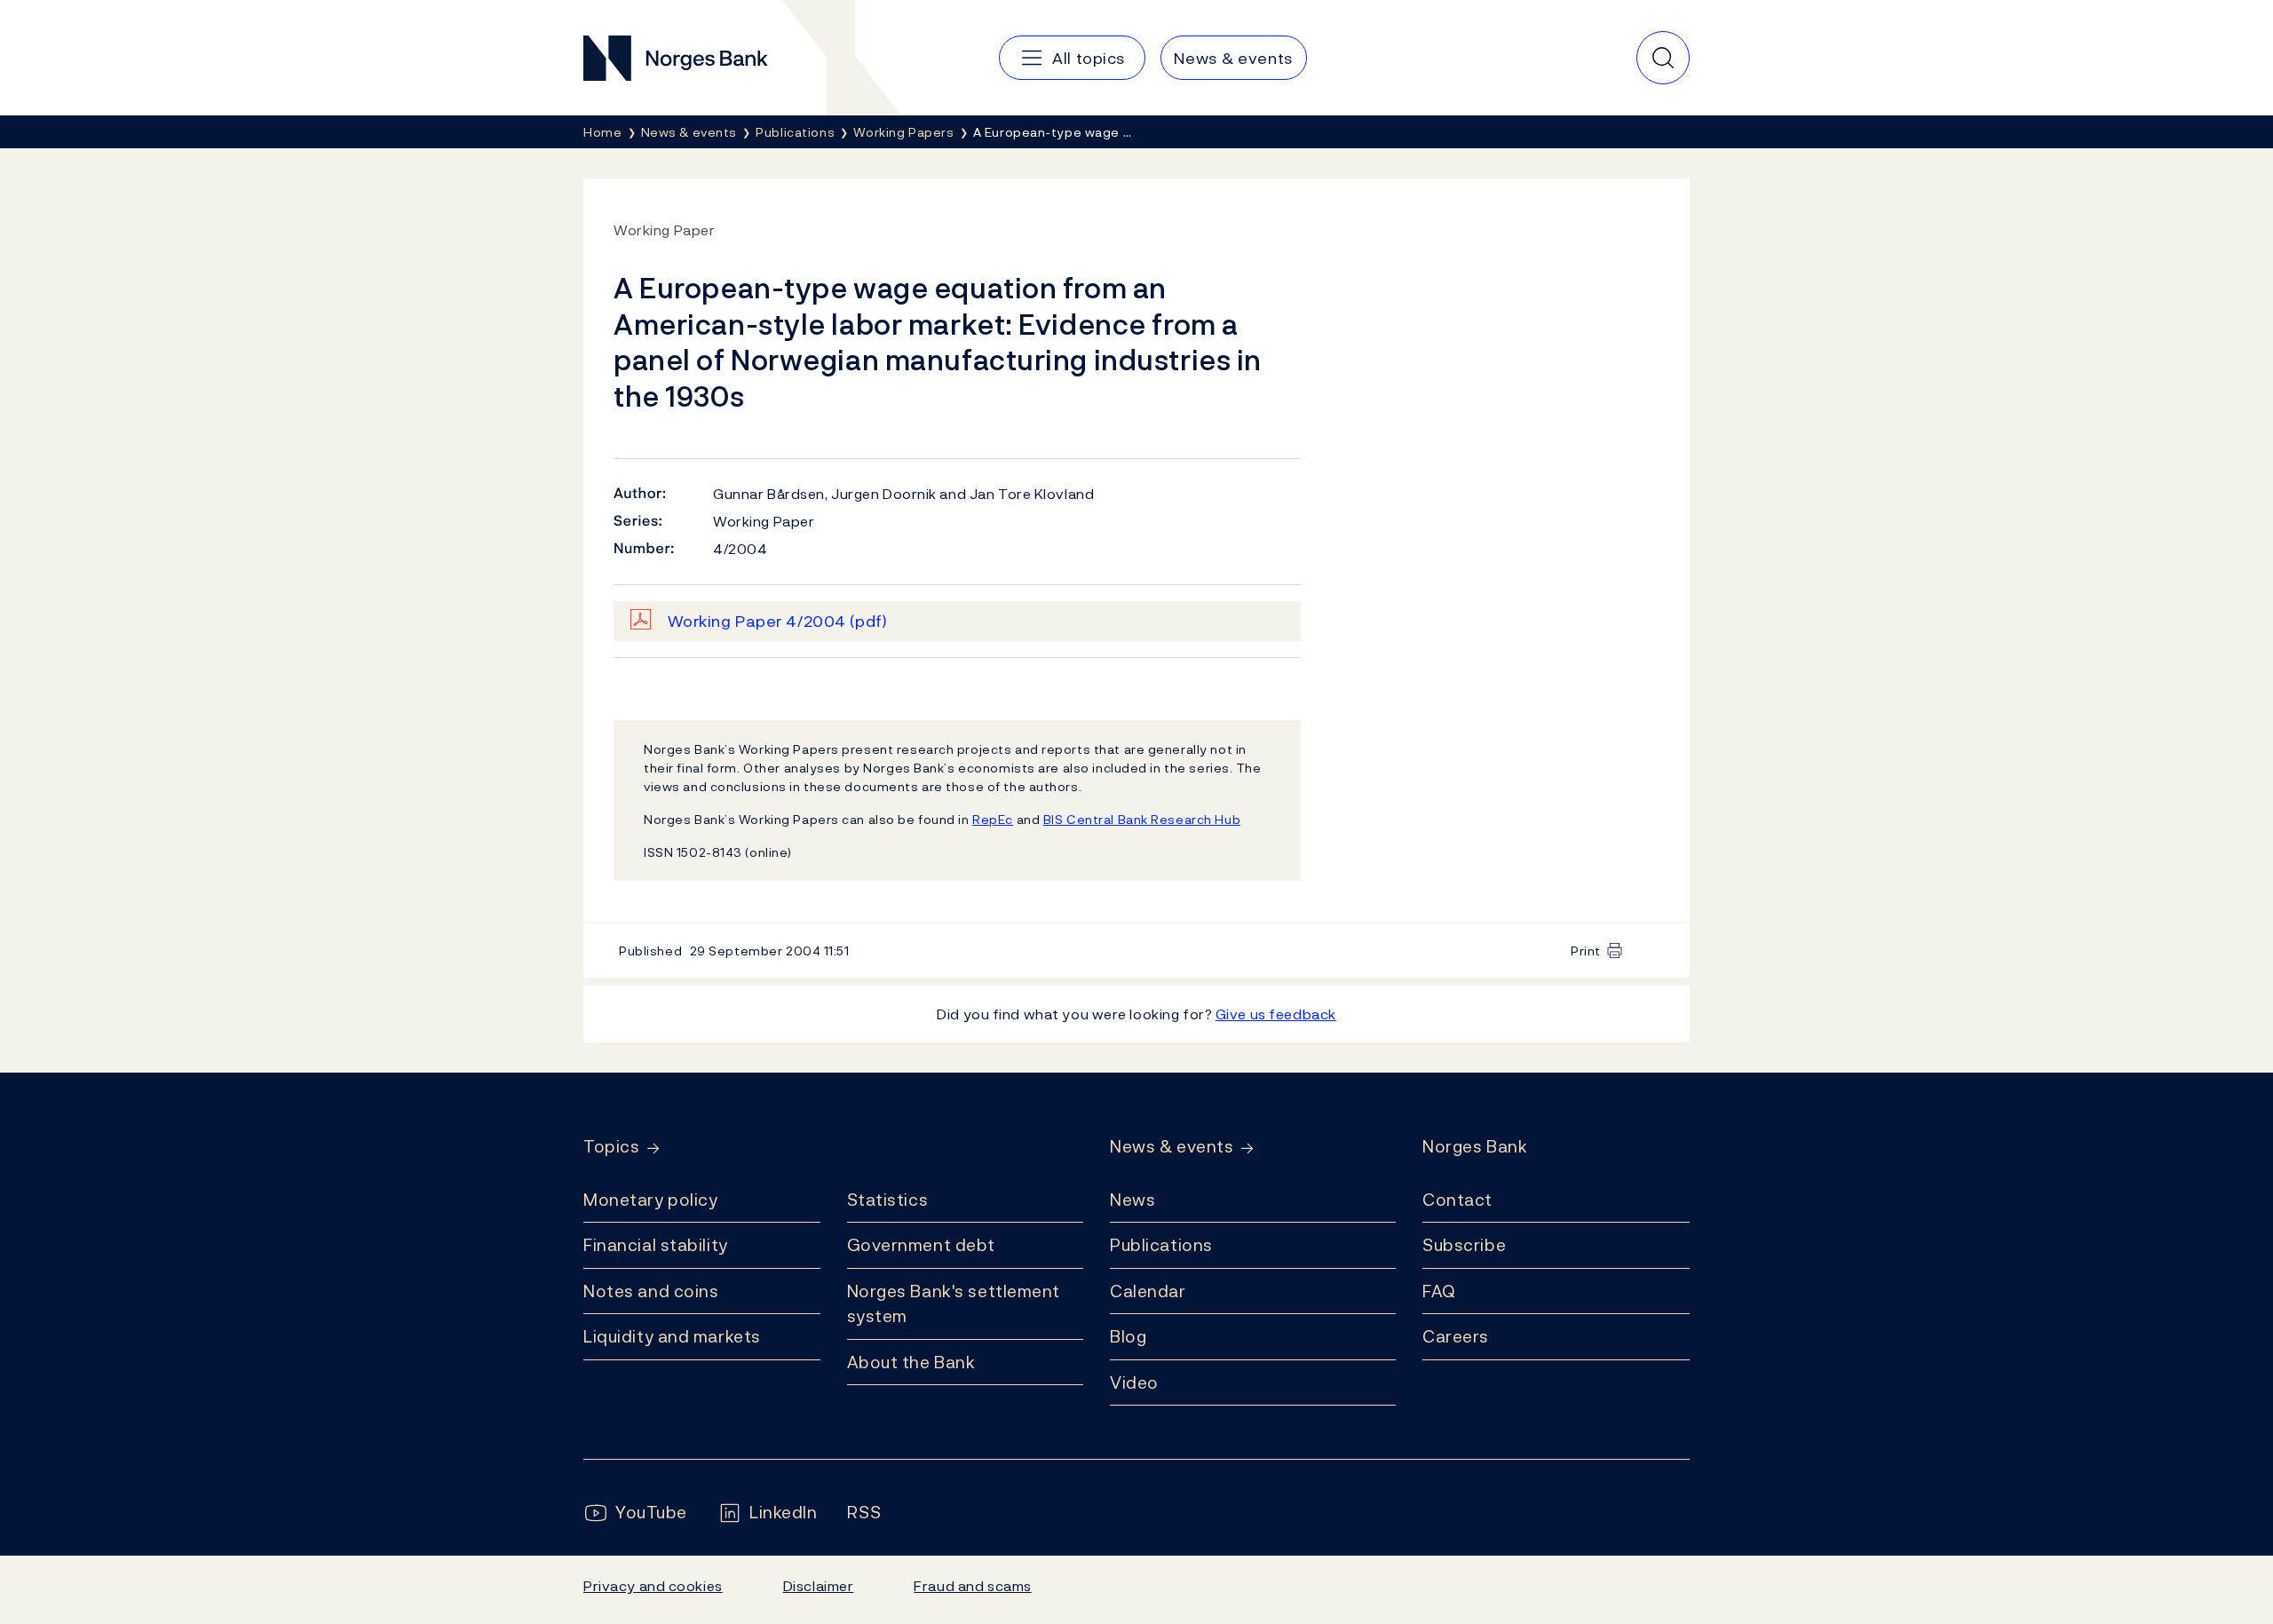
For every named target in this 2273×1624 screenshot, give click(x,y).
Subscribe (1464, 1245)
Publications (1161, 1245)
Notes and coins (651, 1291)
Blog (1128, 1336)
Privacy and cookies (653, 1586)
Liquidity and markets (672, 1336)
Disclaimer (819, 1586)
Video (1134, 1382)
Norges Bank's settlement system (954, 1304)
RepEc (993, 819)
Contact (1457, 1200)
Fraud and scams (972, 1586)
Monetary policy (650, 1200)
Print (1586, 951)
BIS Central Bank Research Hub (1142, 819)
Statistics (888, 1200)
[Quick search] (1663, 58)
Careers (1456, 1336)
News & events (1172, 1147)
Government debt (921, 1245)
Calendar (1148, 1291)
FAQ (1439, 1291)
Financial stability (656, 1245)
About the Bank (911, 1362)
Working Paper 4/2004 (778, 621)
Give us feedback (1276, 1014)
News (1133, 1200)
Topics (611, 1147)
